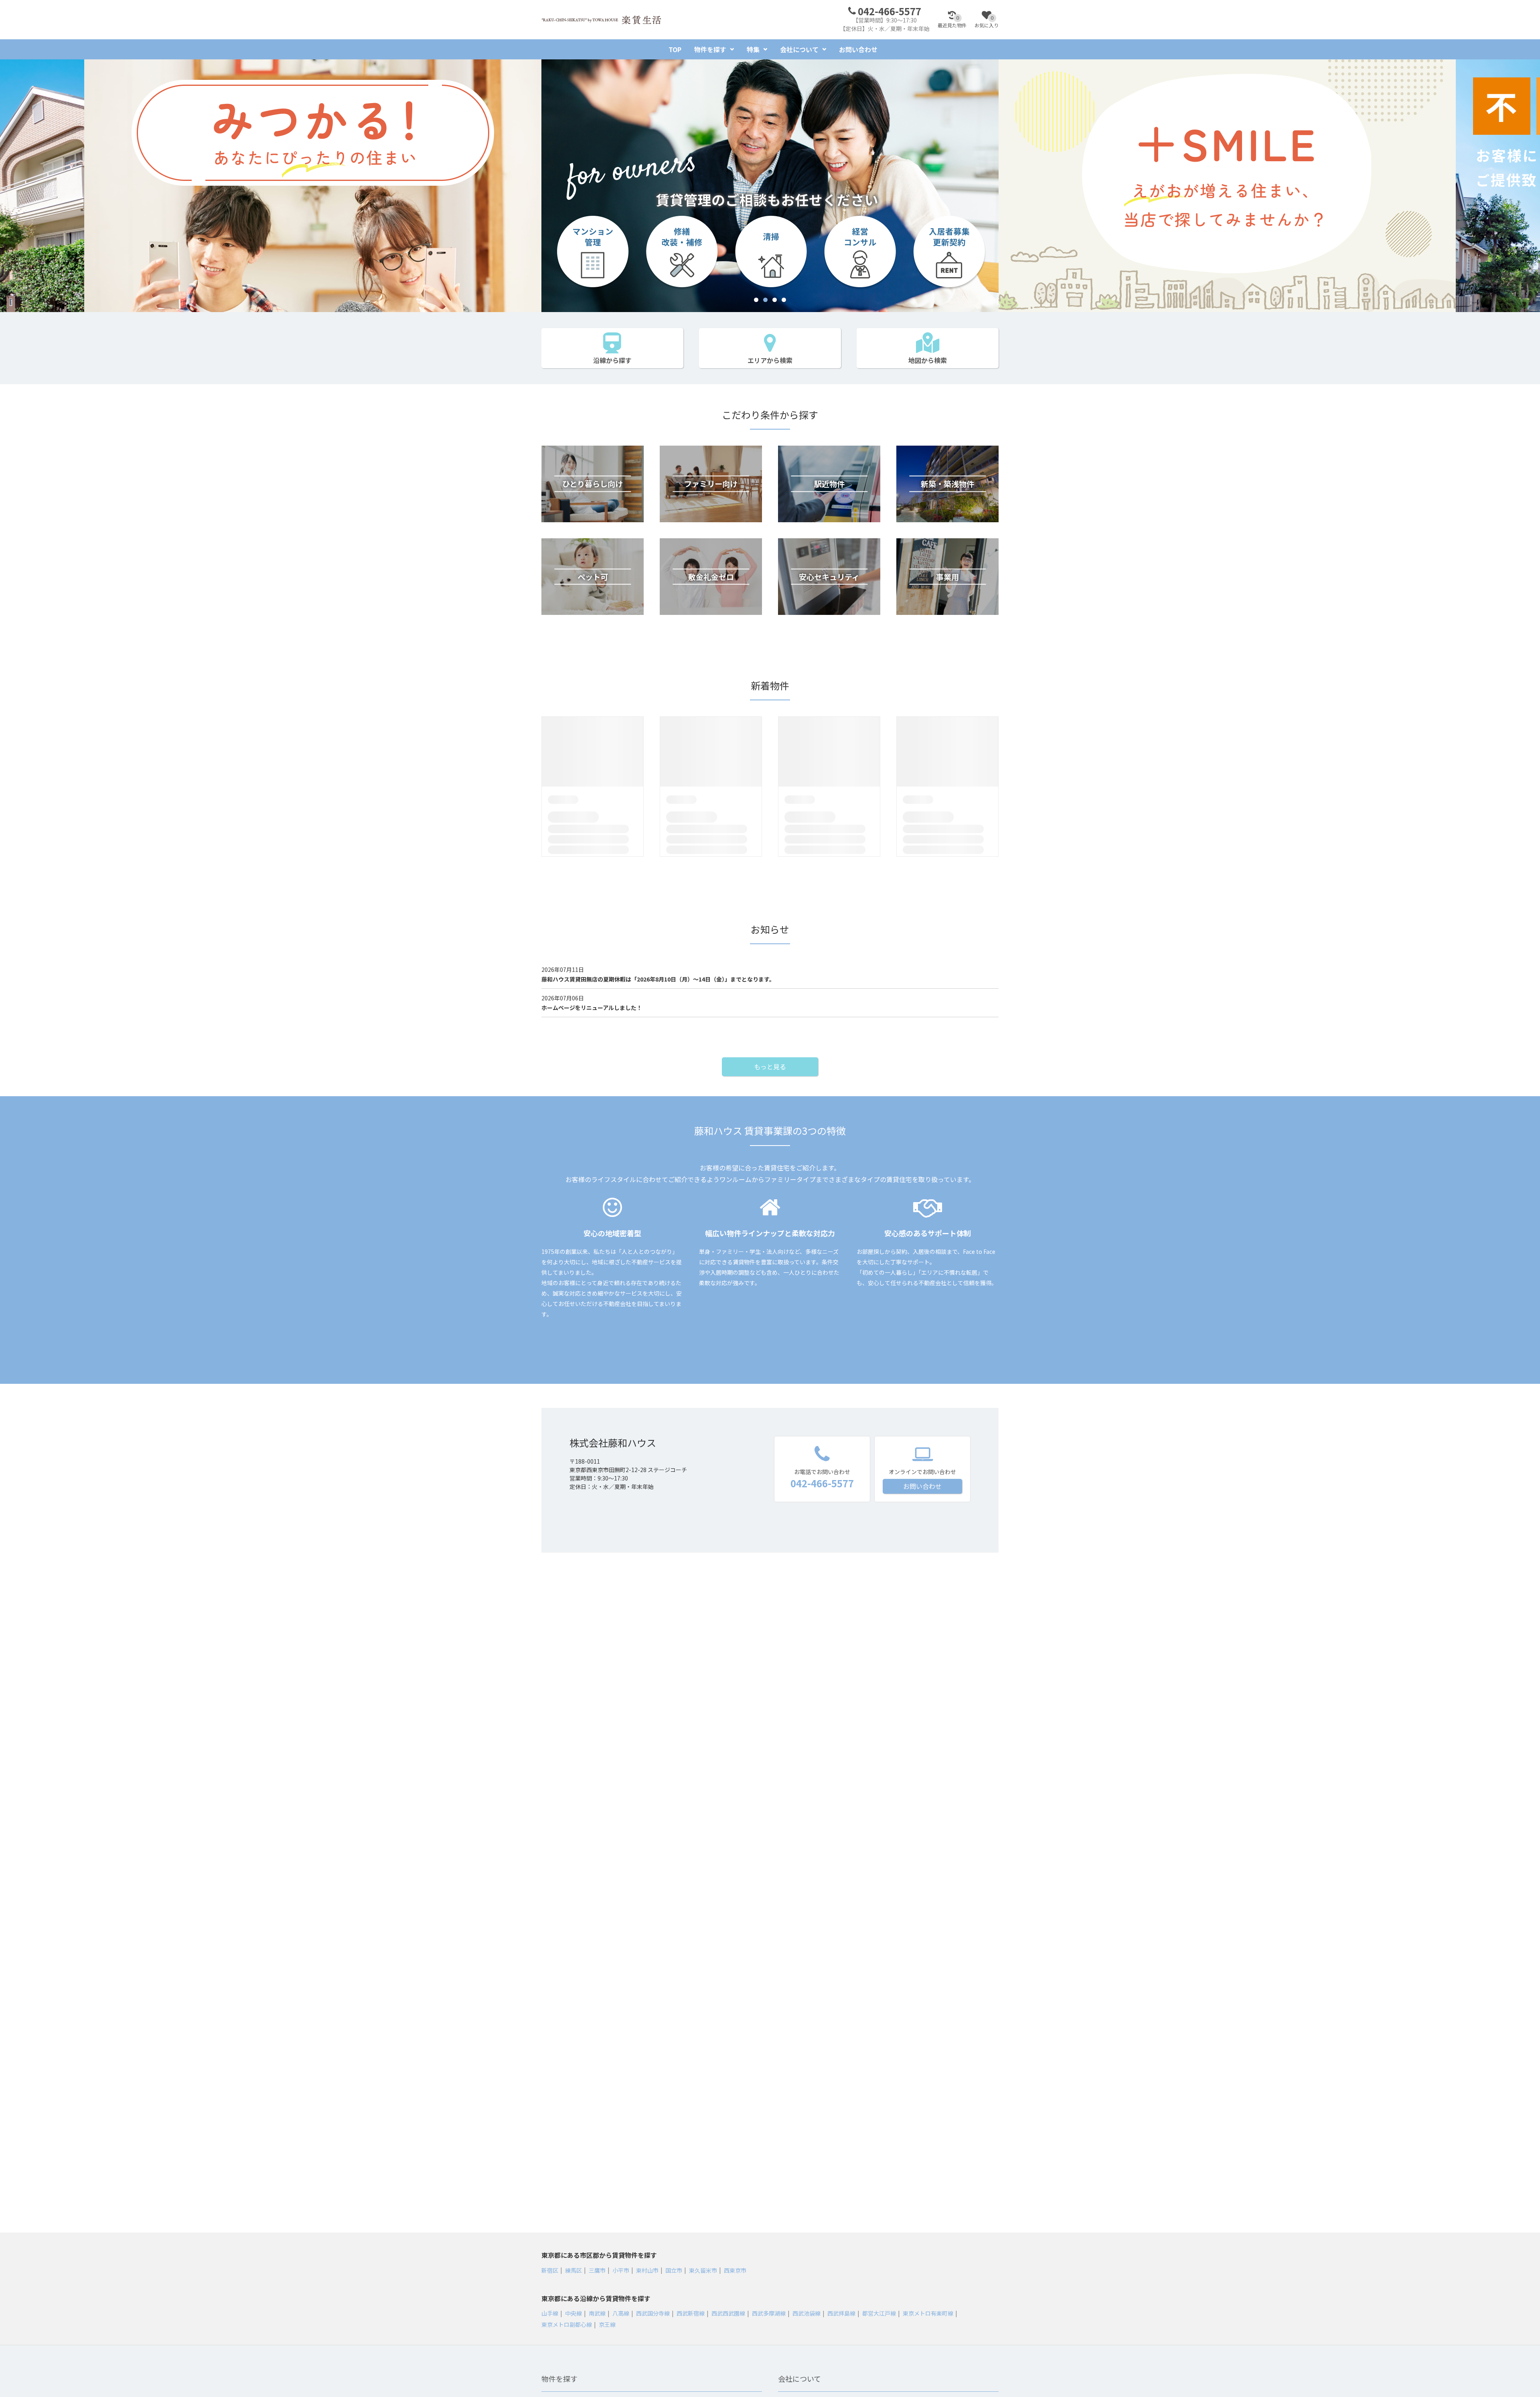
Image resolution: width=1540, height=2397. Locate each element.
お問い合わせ (858, 49)
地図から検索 (928, 360)
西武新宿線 (691, 2313)
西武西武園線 (728, 2313)
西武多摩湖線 (769, 2313)
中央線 (573, 2313)
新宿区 (550, 2270)
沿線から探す (612, 360)
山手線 (550, 2313)
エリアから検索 (770, 360)
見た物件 (952, 22)
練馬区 (573, 2270)
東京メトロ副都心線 (567, 2324)
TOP (675, 49)
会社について (799, 49)
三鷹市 (597, 2270)
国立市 (674, 2270)
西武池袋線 (806, 2313)
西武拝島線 (841, 2313)
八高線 (621, 2313)
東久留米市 (703, 2270)
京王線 (607, 2324)
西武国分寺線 (653, 2313)
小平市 (621, 2270)
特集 (753, 49)
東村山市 (647, 2270)
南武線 (597, 2313)
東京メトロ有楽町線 (928, 2313)
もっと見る (770, 1067)
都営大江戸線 (879, 2313)
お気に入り (987, 22)
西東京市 (735, 2270)
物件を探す (710, 49)
